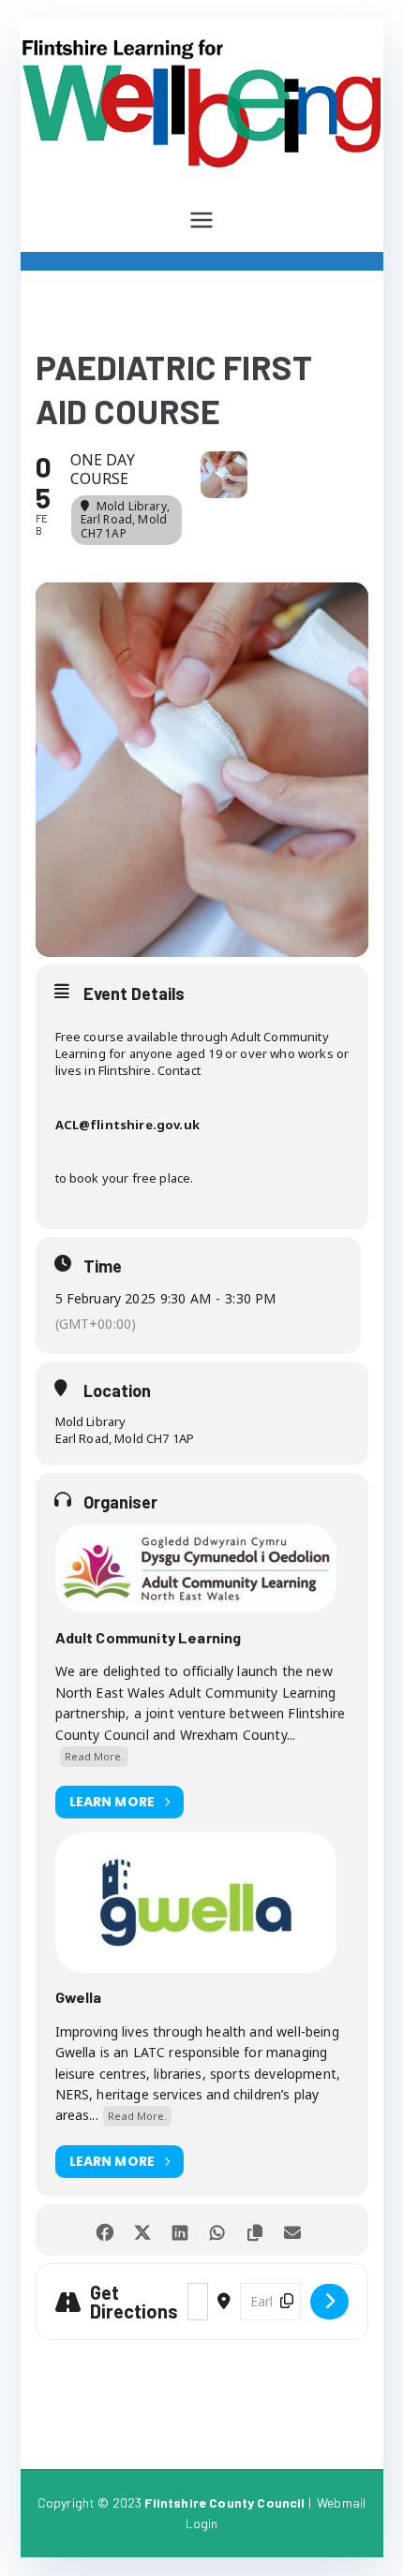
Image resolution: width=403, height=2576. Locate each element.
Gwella (79, 1997)
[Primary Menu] (201, 220)
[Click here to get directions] (329, 2302)
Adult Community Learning (149, 1637)
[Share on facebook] (105, 2230)
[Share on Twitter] (143, 2230)
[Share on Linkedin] (180, 2230)
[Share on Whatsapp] (218, 2230)
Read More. (94, 1756)
